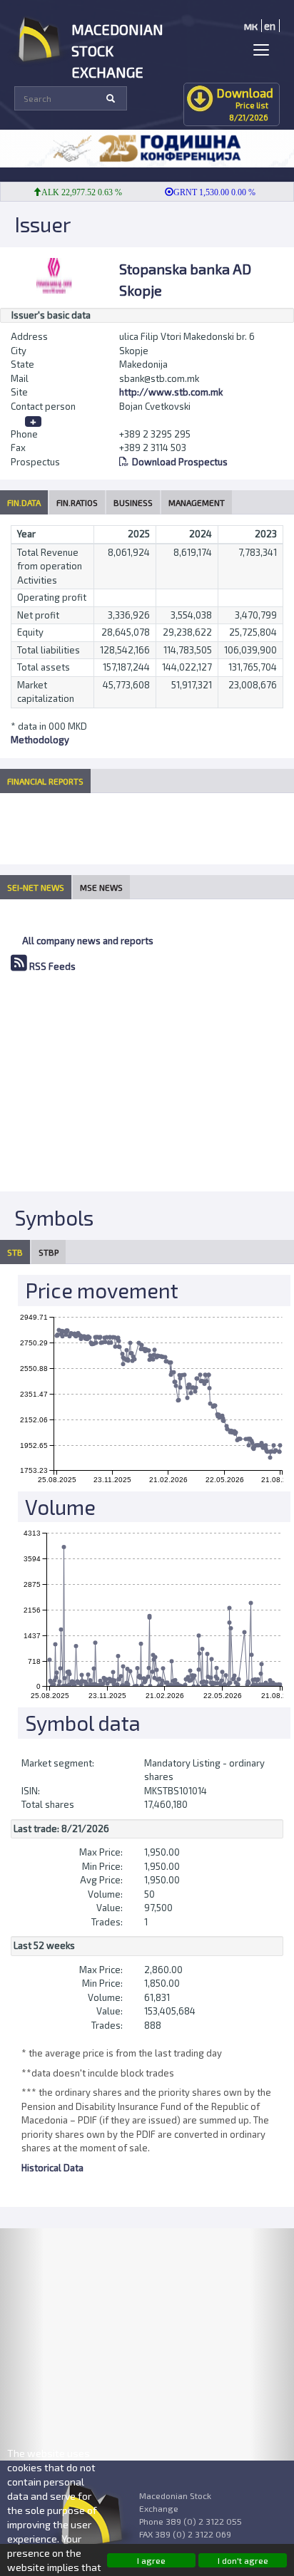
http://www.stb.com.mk (171, 392)
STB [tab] (15, 1252)
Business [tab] (133, 502)
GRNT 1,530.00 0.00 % (203, 192)
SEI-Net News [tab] (36, 887)
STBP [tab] (49, 1252)
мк (251, 26)
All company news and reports (88, 941)
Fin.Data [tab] (24, 502)
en (270, 26)
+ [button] (33, 421)
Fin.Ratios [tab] (77, 502)
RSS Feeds (51, 966)
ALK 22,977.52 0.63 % (70, 192)
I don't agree (243, 2560)
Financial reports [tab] (45, 781)
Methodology (40, 740)
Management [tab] (197, 502)
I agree (151, 2560)
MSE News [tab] (101, 887)
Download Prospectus (180, 462)
